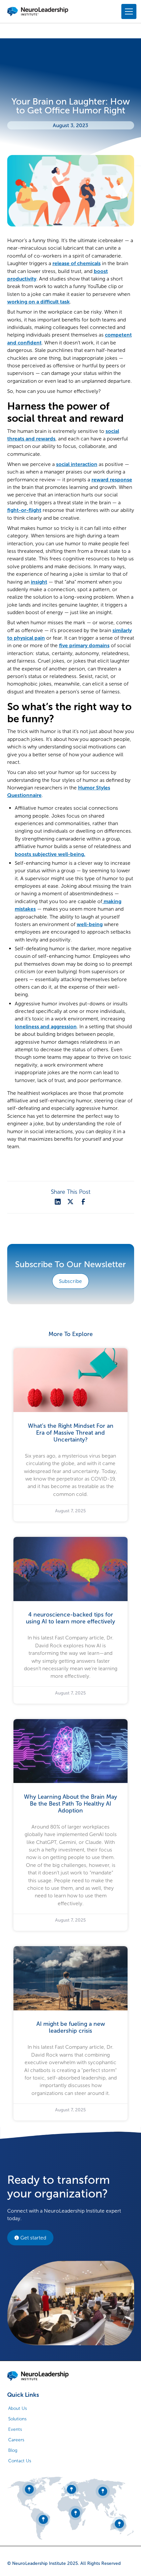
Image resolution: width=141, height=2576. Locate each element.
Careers (16, 2440)
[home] (38, 12)
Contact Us (20, 2461)
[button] (128, 12)
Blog (13, 2450)
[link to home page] (38, 2376)
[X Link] (70, 1201)
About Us (18, 2408)
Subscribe (70, 1281)
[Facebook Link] (83, 1201)
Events (15, 2429)
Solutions (17, 2419)
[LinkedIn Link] (58, 1201)
